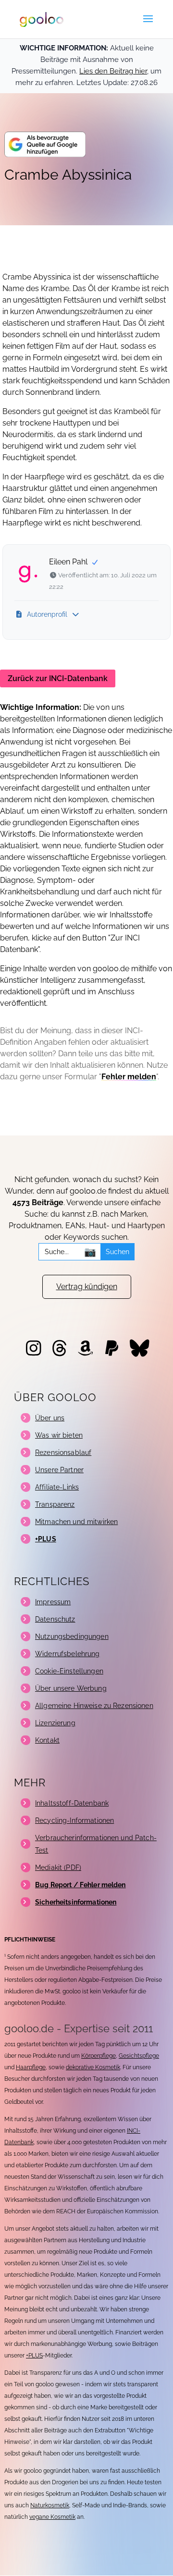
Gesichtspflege (139, 2056)
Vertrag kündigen (87, 1287)
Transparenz (55, 1504)
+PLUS (34, 2356)
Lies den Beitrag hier (113, 71)
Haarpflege (31, 2067)
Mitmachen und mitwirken (76, 1522)
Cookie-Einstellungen (69, 1671)
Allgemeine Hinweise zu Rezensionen (94, 1706)
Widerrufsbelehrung (68, 1654)
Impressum (53, 1602)
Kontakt (47, 1740)
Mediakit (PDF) (58, 1868)
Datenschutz (55, 1619)
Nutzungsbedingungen (72, 1636)
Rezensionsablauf (63, 1453)
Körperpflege (99, 2056)
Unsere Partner (59, 1470)
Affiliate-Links (57, 1487)
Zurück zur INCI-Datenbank (58, 678)
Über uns (50, 1418)
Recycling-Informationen (74, 1820)
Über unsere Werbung (71, 1688)
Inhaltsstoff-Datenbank (72, 1803)
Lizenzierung (55, 1723)
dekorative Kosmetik (93, 2067)
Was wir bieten (59, 1435)
